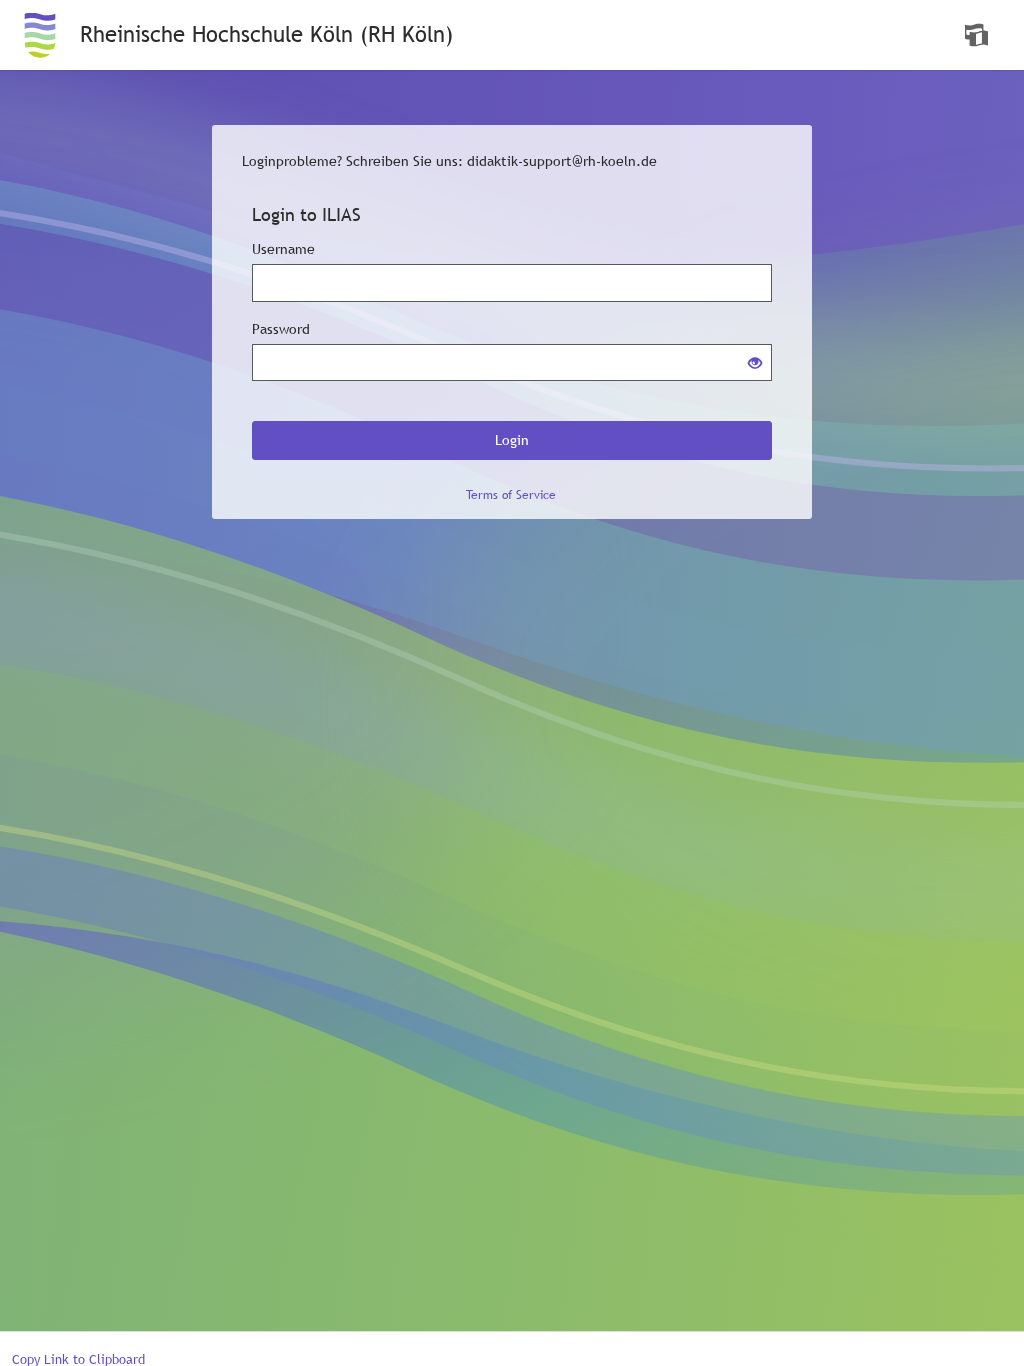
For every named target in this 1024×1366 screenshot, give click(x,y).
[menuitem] (979, 35)
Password (281, 329)
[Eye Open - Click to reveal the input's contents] (755, 364)
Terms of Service (511, 495)
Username (283, 249)
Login (512, 440)
